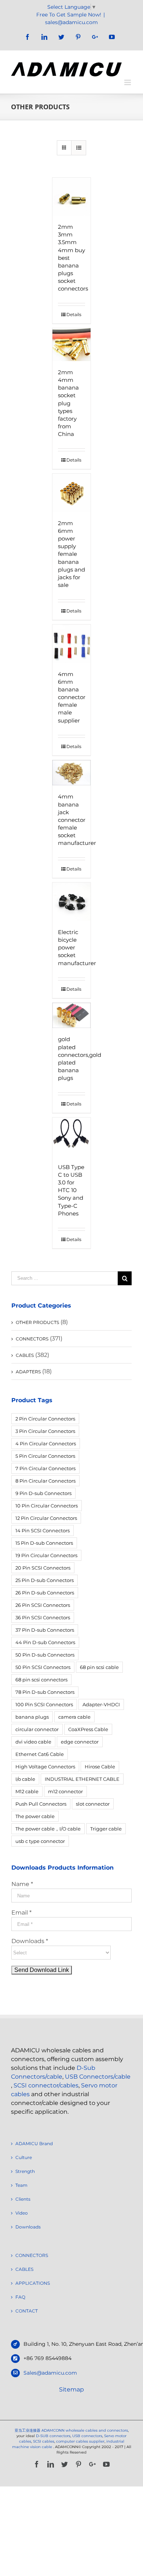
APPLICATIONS (33, 2283)
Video (22, 2213)
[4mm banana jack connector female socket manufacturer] (72, 773)
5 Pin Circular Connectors (45, 1456)
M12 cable (27, 1791)
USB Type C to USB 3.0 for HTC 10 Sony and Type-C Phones (71, 1190)
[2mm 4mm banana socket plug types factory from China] (72, 345)
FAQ (20, 2297)
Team (21, 2185)
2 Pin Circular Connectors (45, 1419)
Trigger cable (106, 1829)
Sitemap (71, 2389)
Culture (24, 2157)
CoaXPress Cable (88, 1729)
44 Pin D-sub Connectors (45, 1642)
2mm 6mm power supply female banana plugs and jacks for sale (71, 554)
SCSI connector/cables (46, 2085)
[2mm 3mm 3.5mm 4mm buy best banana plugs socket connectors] (72, 197)
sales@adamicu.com (71, 22)
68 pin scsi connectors (41, 1680)
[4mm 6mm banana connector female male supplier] (72, 644)
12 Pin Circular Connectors (46, 1518)
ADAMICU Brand (34, 2143)
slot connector (93, 1804)
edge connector (80, 1742)
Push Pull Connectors (41, 1804)
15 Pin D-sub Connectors (44, 1543)
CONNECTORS (32, 1339)
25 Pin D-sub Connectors (45, 1580)
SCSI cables (44, 2441)
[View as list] (79, 148)
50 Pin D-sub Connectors (45, 1655)
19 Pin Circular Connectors (46, 1555)
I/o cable (25, 1779)
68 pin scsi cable (99, 1667)
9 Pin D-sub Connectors (43, 1493)
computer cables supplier (80, 2441)
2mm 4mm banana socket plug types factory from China (68, 403)
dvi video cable (33, 1742)
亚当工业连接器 (27, 2430)
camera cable (74, 1717)
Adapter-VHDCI (101, 1704)
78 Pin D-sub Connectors (45, 1692)
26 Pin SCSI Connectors (43, 1605)
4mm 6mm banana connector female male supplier (72, 697)
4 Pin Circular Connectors (46, 1443)
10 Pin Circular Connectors (47, 1506)
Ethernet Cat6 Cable (40, 1754)
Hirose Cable (100, 1767)
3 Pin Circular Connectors (45, 1431)
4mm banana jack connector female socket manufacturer (77, 820)
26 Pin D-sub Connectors (45, 1593)
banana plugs (32, 1717)
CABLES (25, 1355)
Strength (25, 2171)
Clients (23, 2199)
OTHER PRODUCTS (37, 1322)
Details (74, 314)
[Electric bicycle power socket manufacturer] (72, 902)
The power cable (35, 1816)
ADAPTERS (28, 1372)
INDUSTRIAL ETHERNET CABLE (82, 1779)
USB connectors (87, 2436)
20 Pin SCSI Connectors (43, 1568)
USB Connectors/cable (98, 2077)
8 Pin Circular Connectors (45, 1481)
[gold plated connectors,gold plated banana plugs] (72, 1016)
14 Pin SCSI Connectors (43, 1530)
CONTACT (27, 2311)
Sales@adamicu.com (50, 2373)
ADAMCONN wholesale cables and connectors (85, 2430)
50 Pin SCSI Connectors (43, 1667)
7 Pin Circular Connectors (45, 1468)
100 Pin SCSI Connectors (44, 1704)
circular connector (37, 1729)
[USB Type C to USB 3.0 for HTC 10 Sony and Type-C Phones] (72, 1137)
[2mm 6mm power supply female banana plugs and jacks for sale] (72, 493)
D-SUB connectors (53, 2436)
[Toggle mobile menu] (128, 82)
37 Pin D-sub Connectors (45, 1630)
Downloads (28, 2227)
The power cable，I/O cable (48, 1829)
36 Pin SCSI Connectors (43, 1617)
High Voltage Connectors (45, 1767)
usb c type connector (40, 1841)
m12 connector (65, 1791)
